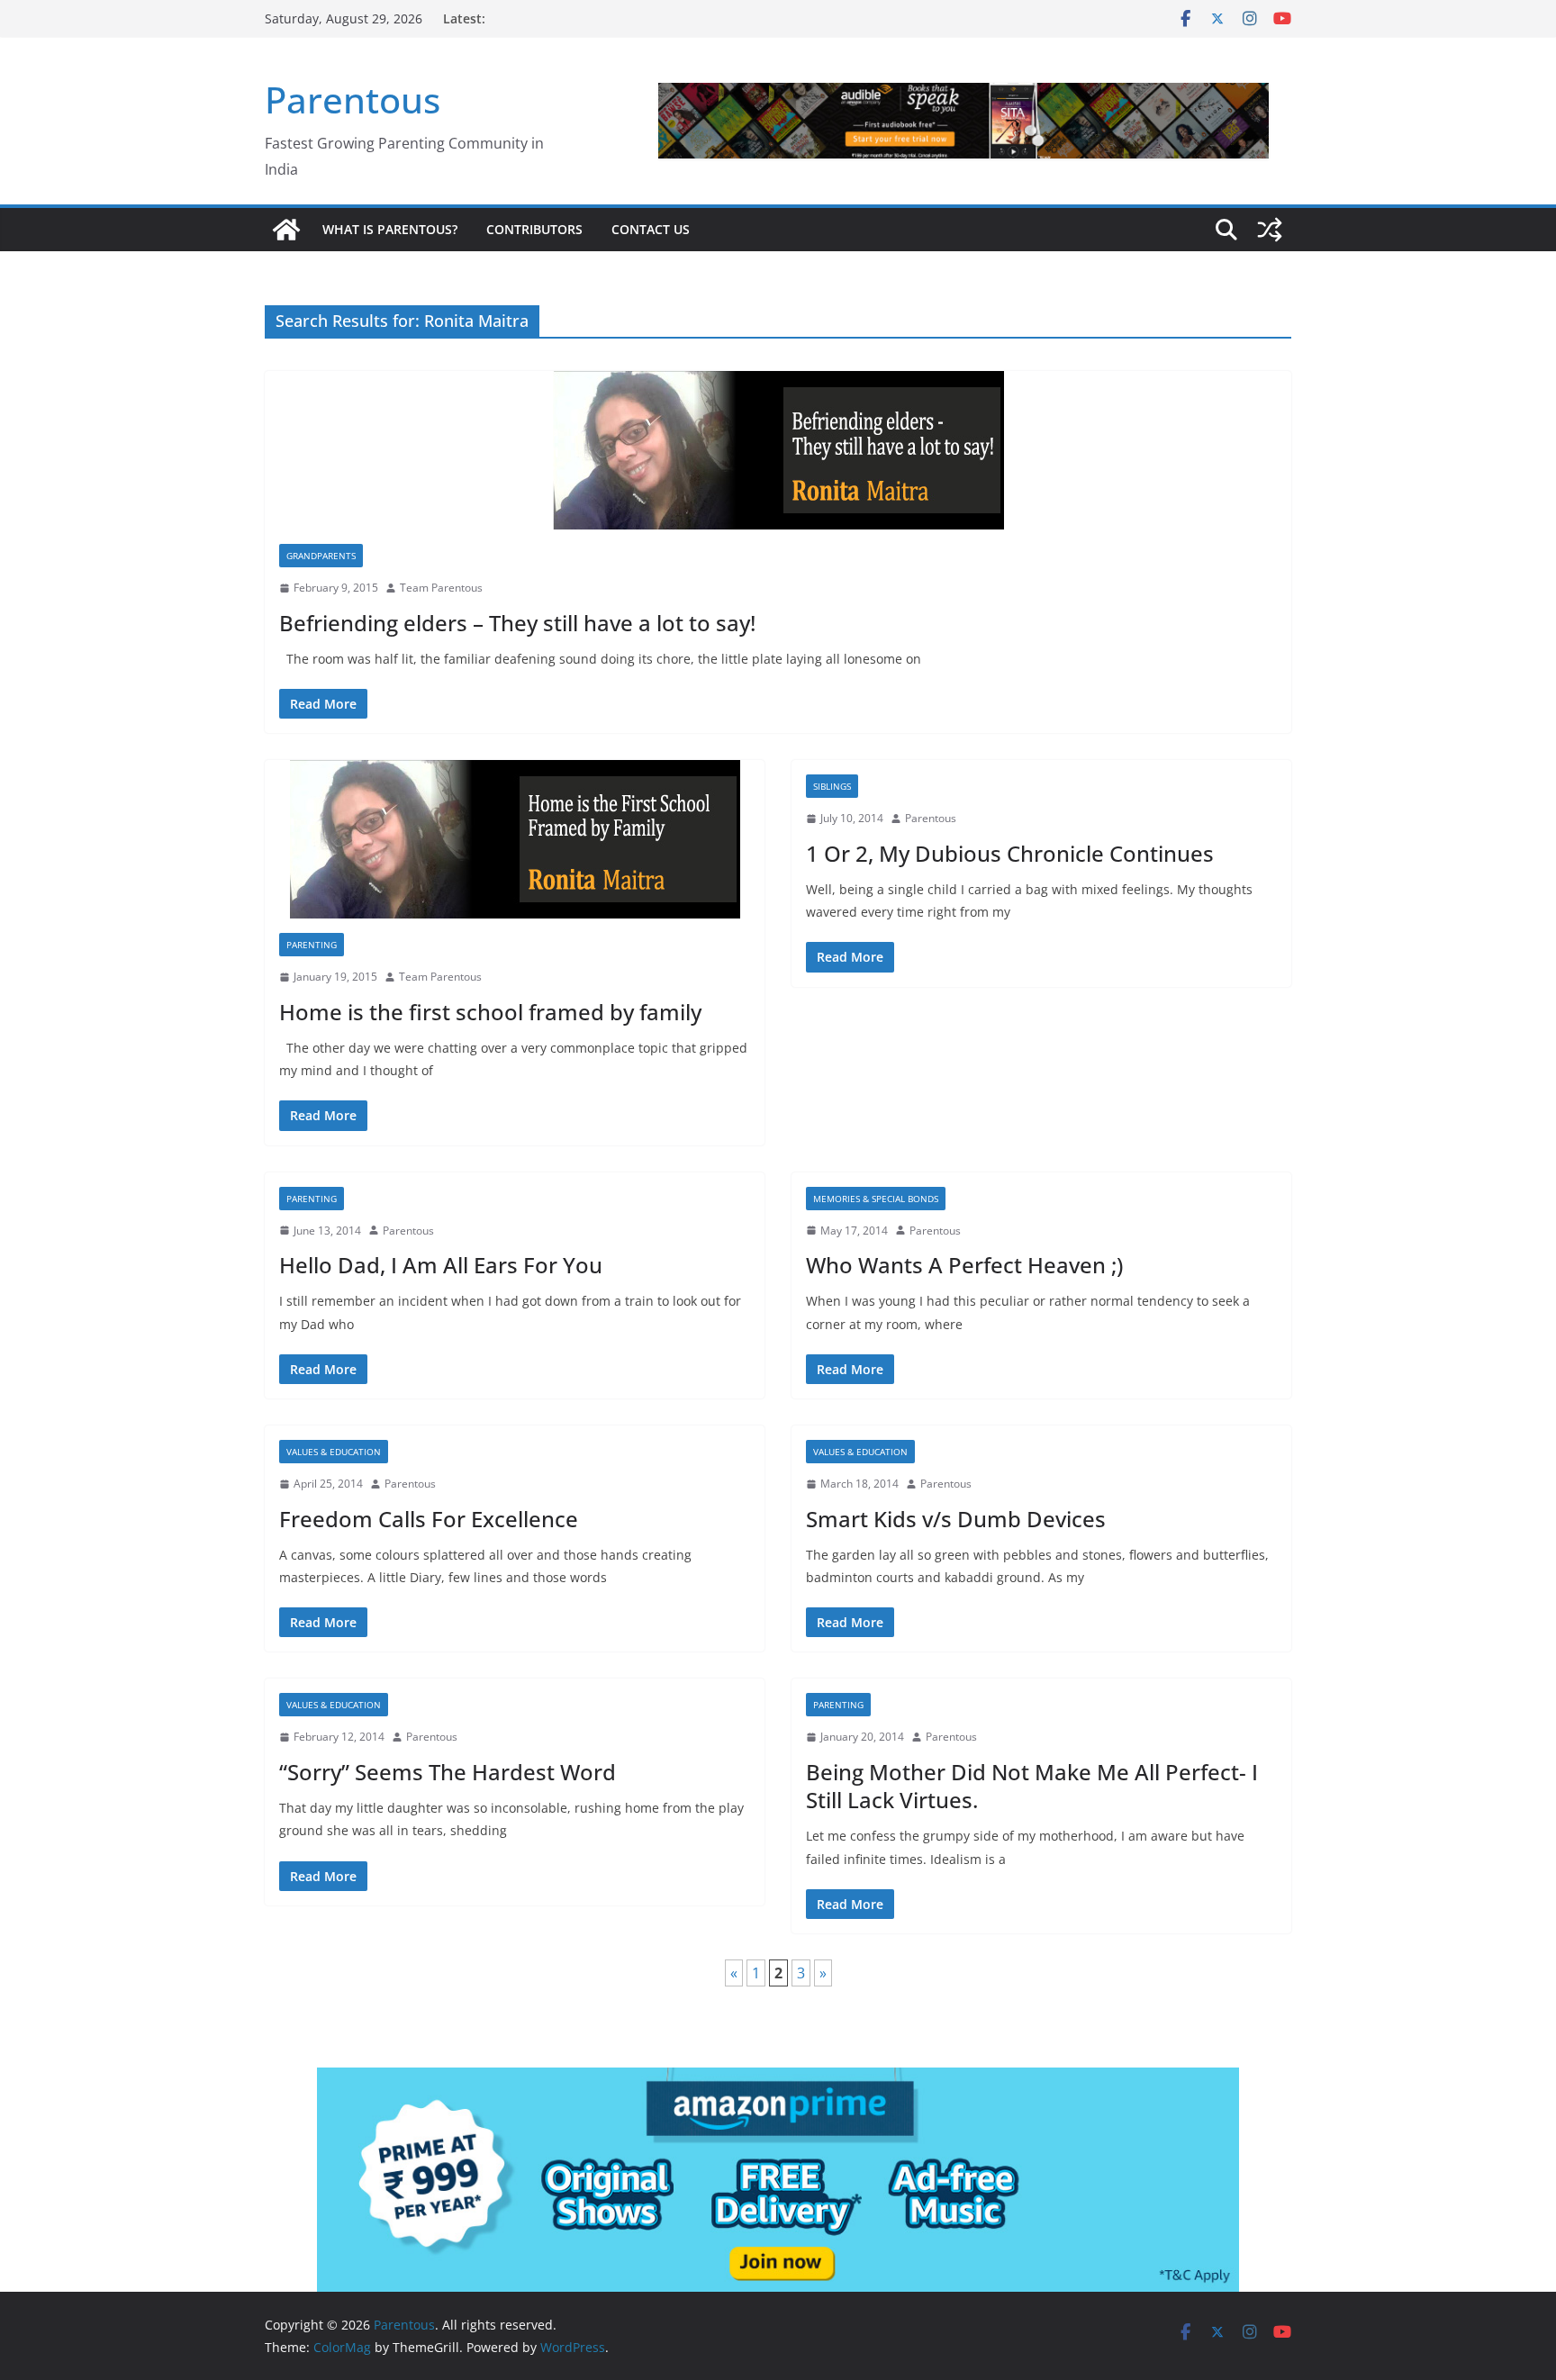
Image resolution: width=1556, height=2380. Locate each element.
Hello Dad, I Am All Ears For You (441, 1265)
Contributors (534, 229)
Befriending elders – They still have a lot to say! (517, 623)
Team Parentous (441, 588)
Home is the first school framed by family (490, 1012)
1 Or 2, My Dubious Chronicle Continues (1010, 853)
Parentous (353, 100)
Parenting (312, 945)
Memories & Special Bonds (876, 1199)
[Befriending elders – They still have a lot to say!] (778, 450)
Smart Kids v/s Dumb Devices (956, 1519)
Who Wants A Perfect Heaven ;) (964, 1265)
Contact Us (651, 229)
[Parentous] (286, 230)
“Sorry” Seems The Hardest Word (448, 1772)
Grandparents (321, 556)
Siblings (832, 786)
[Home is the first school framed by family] (515, 839)
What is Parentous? (390, 229)
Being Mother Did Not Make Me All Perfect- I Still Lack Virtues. (1032, 1786)
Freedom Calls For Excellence (429, 1519)
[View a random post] (1270, 230)
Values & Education (334, 1452)
